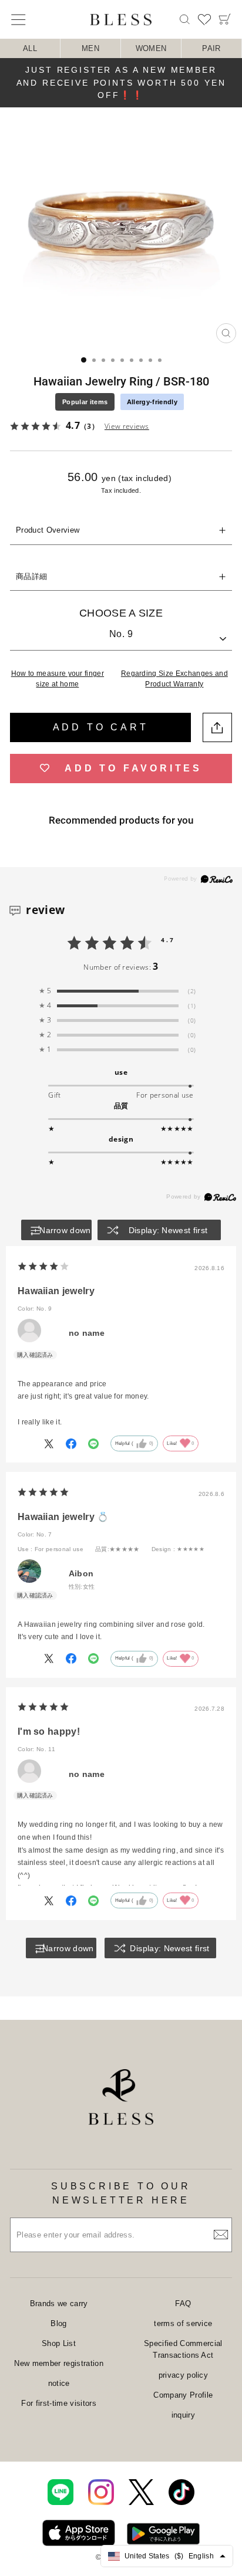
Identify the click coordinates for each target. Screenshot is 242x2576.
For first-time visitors (58, 2403)
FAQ (183, 2303)
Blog (58, 2323)
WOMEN (151, 48)
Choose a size (121, 613)
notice (59, 2383)
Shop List (59, 2343)
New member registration (58, 2363)
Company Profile (183, 2395)
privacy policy (184, 2375)
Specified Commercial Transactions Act (183, 2349)
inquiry (183, 2415)
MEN (90, 48)
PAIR (211, 48)
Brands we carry (59, 2303)
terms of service (183, 2323)
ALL (30, 48)
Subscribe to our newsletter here (121, 2193)
